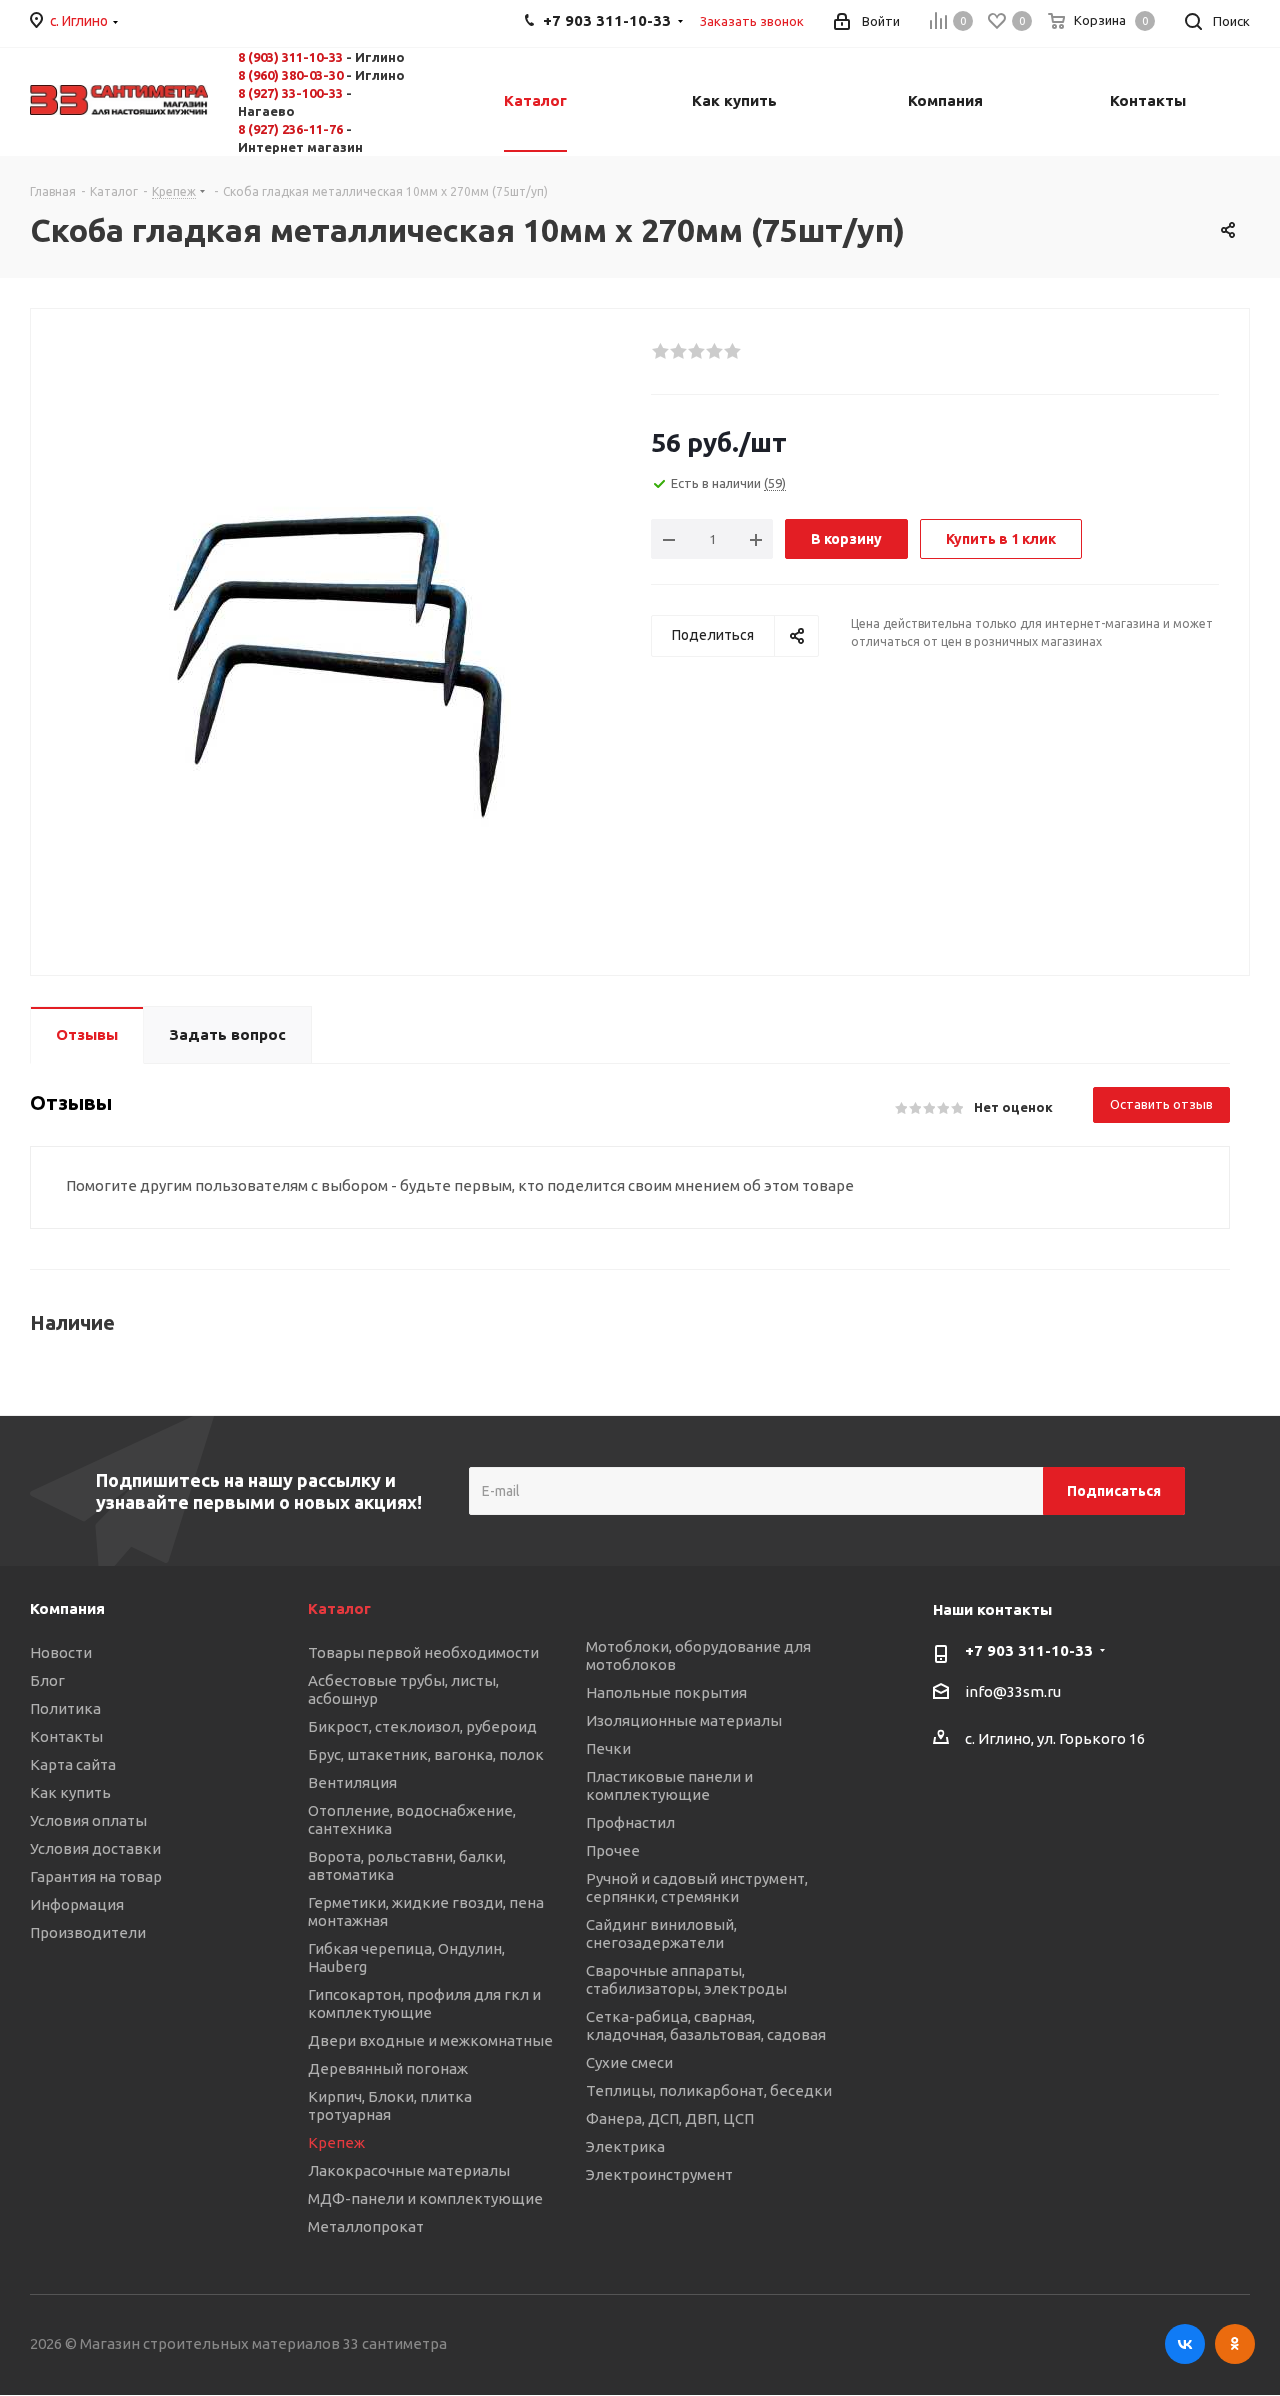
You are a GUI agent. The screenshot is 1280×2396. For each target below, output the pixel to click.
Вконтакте (1185, 2344)
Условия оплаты (88, 1820)
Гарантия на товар (96, 1876)
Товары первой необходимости (423, 1652)
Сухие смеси (629, 2062)
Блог (47, 1680)
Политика (65, 1708)
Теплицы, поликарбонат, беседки (709, 2090)
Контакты (66, 1736)
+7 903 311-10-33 (1029, 1650)
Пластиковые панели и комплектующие (669, 1785)
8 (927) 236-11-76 (290, 129)
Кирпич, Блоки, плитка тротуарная (390, 2105)
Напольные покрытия (666, 1692)
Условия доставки (95, 1848)
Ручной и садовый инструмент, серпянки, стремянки (697, 1887)
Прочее (613, 1850)
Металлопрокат (366, 2226)
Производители (88, 1932)
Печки (608, 1748)
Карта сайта (73, 1764)
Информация (77, 1904)
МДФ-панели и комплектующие (425, 2198)
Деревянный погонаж (388, 2068)
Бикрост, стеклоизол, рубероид (422, 1726)
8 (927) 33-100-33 (290, 93)
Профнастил (630, 1822)
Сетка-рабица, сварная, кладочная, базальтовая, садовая (706, 2025)
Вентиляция (352, 1782)
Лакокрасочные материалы (409, 2170)
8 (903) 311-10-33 (290, 57)
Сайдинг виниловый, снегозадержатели (661, 1933)
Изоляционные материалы (684, 1720)
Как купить (70, 1792)
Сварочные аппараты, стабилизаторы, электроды (686, 1979)
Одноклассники (1235, 2344)
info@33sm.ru (1013, 1692)
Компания (67, 1608)
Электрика (625, 2146)
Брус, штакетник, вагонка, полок (426, 1754)
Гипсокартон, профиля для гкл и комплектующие (424, 2003)
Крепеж (336, 2142)
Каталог (339, 1608)
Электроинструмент (659, 2174)
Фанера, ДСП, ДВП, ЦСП (670, 2118)
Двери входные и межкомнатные (430, 2040)
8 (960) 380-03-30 (290, 75)
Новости (61, 1652)
